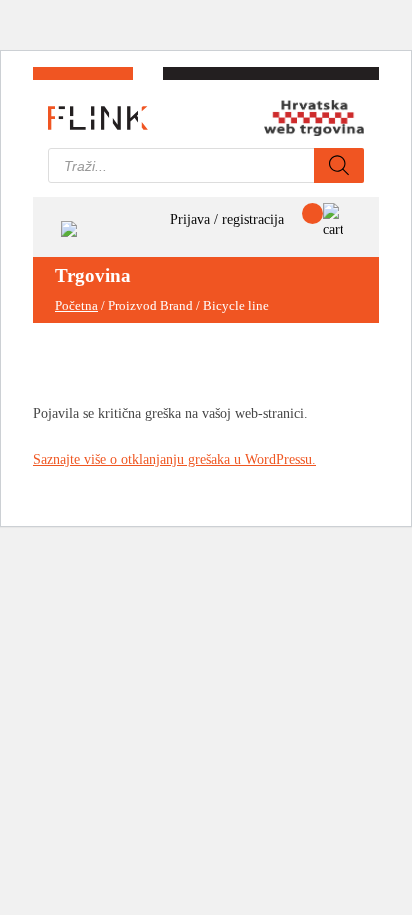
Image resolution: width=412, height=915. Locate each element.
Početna (76, 306)
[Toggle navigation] (69, 227)
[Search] (339, 165)
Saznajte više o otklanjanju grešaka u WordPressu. (174, 459)
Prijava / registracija (227, 219)
